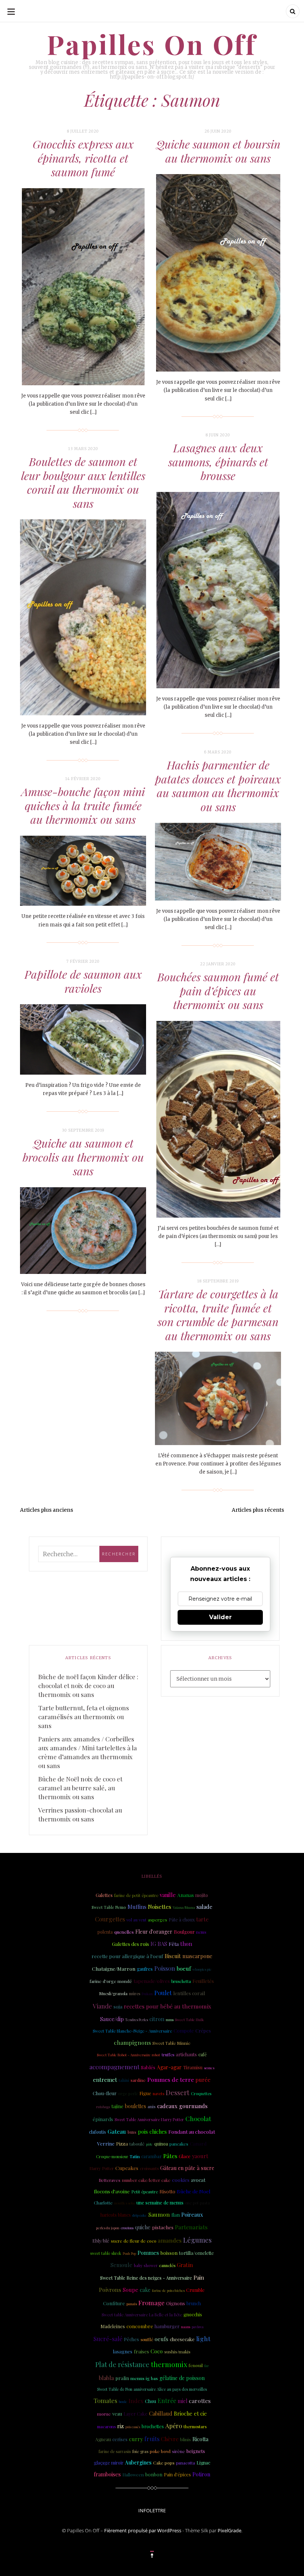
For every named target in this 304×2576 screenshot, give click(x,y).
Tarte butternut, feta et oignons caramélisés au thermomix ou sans (84, 1717)
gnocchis (193, 2314)
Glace (185, 2156)
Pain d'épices (177, 2475)
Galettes (104, 1895)
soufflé (147, 2339)
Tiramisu (193, 2067)
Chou (151, 2401)
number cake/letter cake (146, 2180)
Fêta (174, 1944)
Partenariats (191, 2227)
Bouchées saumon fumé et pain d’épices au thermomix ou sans (218, 991)
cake (145, 2290)
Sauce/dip (112, 2019)
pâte (149, 2144)
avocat (198, 2180)
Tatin (135, 2156)
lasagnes (123, 2351)
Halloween (133, 2475)
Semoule (121, 2265)
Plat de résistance (122, 2364)
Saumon (159, 2214)
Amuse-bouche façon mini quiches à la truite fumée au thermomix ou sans (83, 806)
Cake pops (164, 2463)
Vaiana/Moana (184, 1907)
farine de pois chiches (168, 2290)
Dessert (178, 2093)
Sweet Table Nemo (109, 1907)
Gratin (185, 2265)
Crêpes (203, 2031)
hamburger (167, 2326)
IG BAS (159, 1944)
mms (170, 2020)
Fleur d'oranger (154, 1932)
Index (136, 2401)
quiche (143, 2227)
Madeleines (113, 2326)
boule (123, 2402)
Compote (184, 2031)
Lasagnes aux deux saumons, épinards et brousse (218, 462)
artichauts (186, 2054)
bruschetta (181, 1981)
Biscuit (173, 1956)
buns (132, 2132)
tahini (124, 2080)
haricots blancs (116, 2215)
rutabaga (103, 2107)
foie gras (140, 2451)
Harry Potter (102, 2168)
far (206, 2366)
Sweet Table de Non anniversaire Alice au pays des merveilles (152, 2389)
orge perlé (128, 2094)
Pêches (131, 2339)
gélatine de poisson (182, 2378)
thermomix (169, 2364)
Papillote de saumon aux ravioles (83, 981)
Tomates (105, 2400)
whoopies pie (202, 1969)
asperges (158, 1920)
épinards (103, 2119)
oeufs (161, 2339)
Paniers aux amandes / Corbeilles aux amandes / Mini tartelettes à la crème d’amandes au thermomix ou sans (87, 1752)
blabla (106, 2378)
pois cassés (133, 2427)
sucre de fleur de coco (134, 2241)
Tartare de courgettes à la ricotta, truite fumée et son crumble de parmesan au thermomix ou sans (218, 1315)
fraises (141, 2351)
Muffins (137, 1907)
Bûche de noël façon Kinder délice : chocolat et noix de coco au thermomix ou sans (88, 1685)
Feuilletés (203, 1981)
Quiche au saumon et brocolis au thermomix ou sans (83, 1157)
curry (136, 2439)
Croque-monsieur (112, 2157)
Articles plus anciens (47, 1510)
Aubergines (138, 2462)
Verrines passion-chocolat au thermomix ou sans (80, 1814)
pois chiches (152, 2132)
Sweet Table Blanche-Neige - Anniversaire (132, 2031)
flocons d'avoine (112, 2191)
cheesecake (182, 2339)
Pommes (148, 2253)
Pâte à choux (182, 1920)
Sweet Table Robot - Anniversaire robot (128, 2055)
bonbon (154, 2474)
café (203, 2054)
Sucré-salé (108, 2339)
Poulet (163, 1993)
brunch (194, 2303)
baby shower (146, 2266)
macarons (106, 2427)
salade (204, 1907)
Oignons (176, 2303)
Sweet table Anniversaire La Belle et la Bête (142, 2315)
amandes (170, 2240)
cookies (181, 2180)
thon (186, 1944)
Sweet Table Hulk (189, 2019)
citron (157, 2019)
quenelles (124, 1932)
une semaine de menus (160, 2203)
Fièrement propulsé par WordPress (143, 2530)
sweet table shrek (106, 2253)
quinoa (161, 2144)
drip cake (140, 2215)
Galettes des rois (130, 1944)
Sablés (148, 2067)
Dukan (147, 1993)
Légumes (197, 2240)
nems (201, 1932)
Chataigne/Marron (114, 1968)
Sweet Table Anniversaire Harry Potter (149, 2119)
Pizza (122, 2144)
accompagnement (114, 2067)
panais (132, 2304)
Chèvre (170, 2439)
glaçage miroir (109, 2463)
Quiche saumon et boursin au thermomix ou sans (218, 151)
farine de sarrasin (115, 2452)
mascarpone (197, 1956)
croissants (149, 2168)
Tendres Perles (137, 2020)
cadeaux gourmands (182, 2106)
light (203, 2338)
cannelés (167, 2265)
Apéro (174, 2426)
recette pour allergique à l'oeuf (127, 1956)
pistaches (163, 2227)
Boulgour (184, 1932)
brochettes (153, 2426)
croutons (127, 2228)
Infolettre (152, 2510)
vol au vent (136, 1920)
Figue (145, 2093)
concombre (140, 2326)
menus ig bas (144, 2378)
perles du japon (108, 2228)
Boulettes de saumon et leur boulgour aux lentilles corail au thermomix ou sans (83, 482)
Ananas (186, 1895)
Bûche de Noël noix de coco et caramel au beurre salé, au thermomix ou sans (80, 1788)
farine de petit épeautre (136, 1895)
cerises (120, 2439)
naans (186, 2327)
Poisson (165, 1968)
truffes (168, 2055)
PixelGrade (229, 2530)
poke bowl (160, 2451)
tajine (118, 2106)
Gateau (117, 2131)
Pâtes (170, 2156)
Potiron (201, 2474)
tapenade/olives (152, 1981)
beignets (196, 2451)
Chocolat (198, 2118)
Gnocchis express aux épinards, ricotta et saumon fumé (83, 158)
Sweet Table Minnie (171, 2043)
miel (182, 2401)
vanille (168, 1895)
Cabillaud (161, 2413)
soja (118, 2006)
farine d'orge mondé (111, 1981)
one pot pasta (197, 2203)
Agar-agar (169, 2067)
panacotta (186, 2463)
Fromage (151, 2303)
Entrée (167, 2401)
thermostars (195, 2427)
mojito (202, 1895)
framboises (107, 2474)
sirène (179, 2451)
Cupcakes (127, 2168)
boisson (169, 2253)
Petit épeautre (145, 2192)
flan (176, 2215)
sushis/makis (177, 2352)
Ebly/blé (101, 2241)
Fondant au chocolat (192, 2131)
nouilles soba (125, 2203)
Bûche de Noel (194, 2191)
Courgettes (110, 1919)
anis (152, 2106)
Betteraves (110, 2180)
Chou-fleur (105, 2093)
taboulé (137, 2144)
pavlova (198, 2327)
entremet (105, 2080)
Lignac (203, 2463)
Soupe (130, 2290)
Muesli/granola (113, 1993)
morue (104, 2414)
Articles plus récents (258, 1510)
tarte (202, 1919)
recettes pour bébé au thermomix (168, 2006)
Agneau (103, 2439)
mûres (135, 1994)
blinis (186, 2439)
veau (117, 2414)
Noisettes (160, 1907)
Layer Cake (136, 2414)
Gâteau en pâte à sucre (187, 2168)
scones (209, 2068)
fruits (152, 2439)
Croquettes (201, 2094)
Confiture (114, 2303)
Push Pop (129, 2253)
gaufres (145, 1969)
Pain (199, 2277)
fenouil (196, 2365)
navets (158, 2094)
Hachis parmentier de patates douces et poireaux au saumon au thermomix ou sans (218, 786)
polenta (105, 1932)
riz (120, 2426)
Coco (157, 2351)
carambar (151, 2156)
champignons (132, 2042)
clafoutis (98, 2132)
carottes (200, 2401)
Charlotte (103, 2203)
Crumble (195, 2290)
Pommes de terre (171, 2079)
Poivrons (110, 2290)
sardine (138, 2080)
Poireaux (192, 2214)
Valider (220, 1617)
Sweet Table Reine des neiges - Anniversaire (146, 2278)
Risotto (167, 2191)
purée (203, 2080)
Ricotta (200, 2439)
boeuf (184, 1968)
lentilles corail (189, 1993)
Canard (198, 2144)
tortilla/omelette (196, 2253)
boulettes (136, 2106)
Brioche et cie (190, 2414)
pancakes (179, 2144)
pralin (122, 2378)
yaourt (200, 2156)
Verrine (106, 2143)
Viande (102, 2006)
